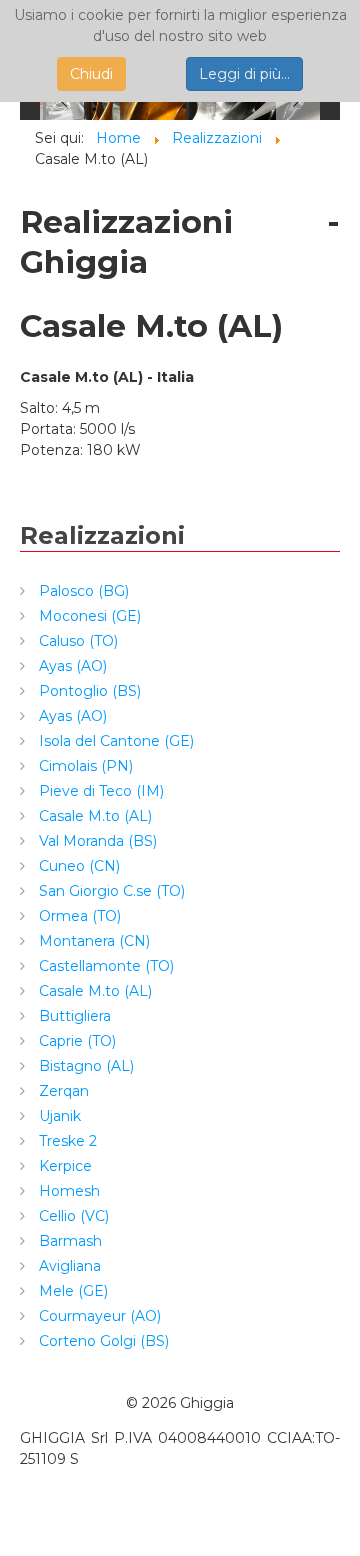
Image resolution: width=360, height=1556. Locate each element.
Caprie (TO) (75, 1041)
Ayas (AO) (71, 666)
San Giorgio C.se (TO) (110, 891)
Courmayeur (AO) (98, 1316)
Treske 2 (66, 1141)
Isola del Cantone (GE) (114, 741)
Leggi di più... (244, 74)
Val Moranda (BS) (96, 841)
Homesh (67, 1191)
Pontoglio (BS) (88, 691)
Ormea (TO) (78, 916)
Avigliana (68, 1266)
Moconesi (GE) (88, 616)
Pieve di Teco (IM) (99, 791)
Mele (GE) (71, 1291)
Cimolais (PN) (84, 766)
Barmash (68, 1241)
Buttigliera (73, 1016)
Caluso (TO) (76, 641)
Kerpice (63, 1166)
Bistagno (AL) (84, 1066)
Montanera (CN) (92, 941)
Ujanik (58, 1116)
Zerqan (62, 1091)
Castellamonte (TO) (104, 966)
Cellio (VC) (72, 1216)
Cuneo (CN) (77, 866)
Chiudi (91, 74)
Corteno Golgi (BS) (102, 1341)
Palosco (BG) (82, 591)
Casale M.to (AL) (93, 816)
